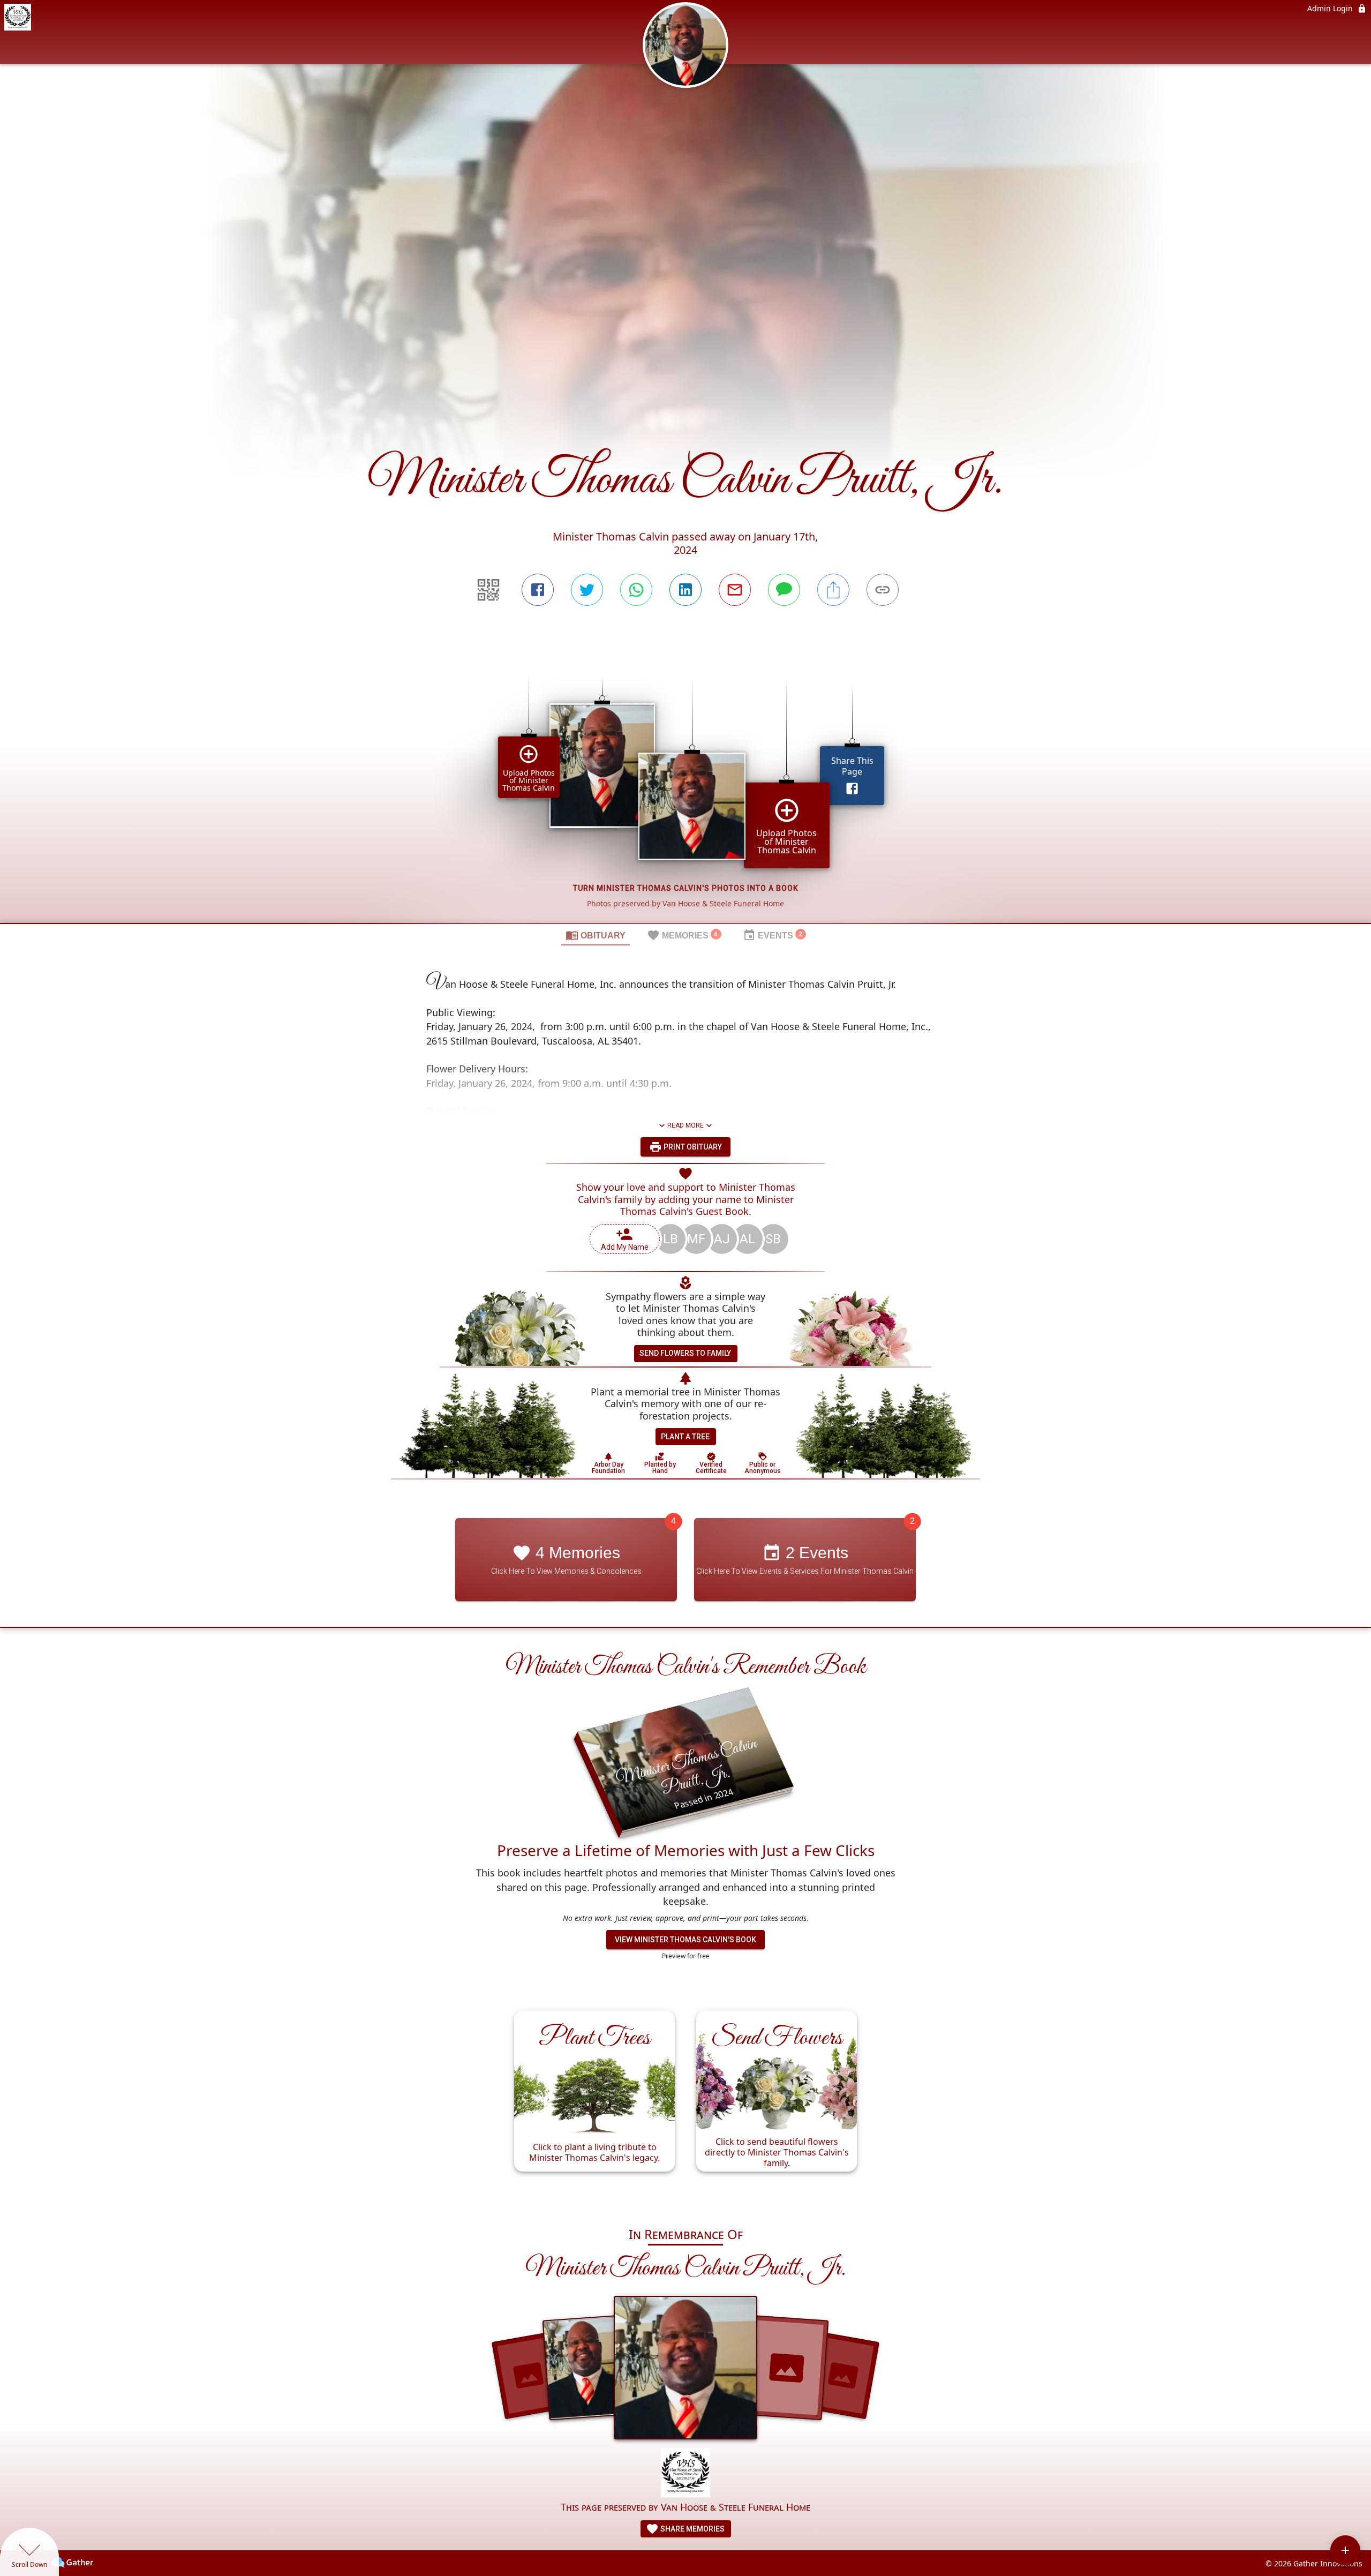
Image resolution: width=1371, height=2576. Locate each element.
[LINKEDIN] (685, 590)
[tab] (596, 935)
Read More (685, 1125)
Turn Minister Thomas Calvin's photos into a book (686, 888)
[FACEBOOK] (538, 590)
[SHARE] (833, 590)
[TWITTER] (587, 590)
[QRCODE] (488, 590)
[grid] (685, 783)
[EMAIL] (735, 590)
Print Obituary (692, 1147)
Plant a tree (685, 1437)
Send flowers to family (685, 1353)
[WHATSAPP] (636, 590)
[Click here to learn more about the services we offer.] (685, 2474)
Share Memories (692, 2529)
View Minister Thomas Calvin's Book (685, 1940)
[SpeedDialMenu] (1345, 2550)
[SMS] (784, 590)
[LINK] (883, 590)
